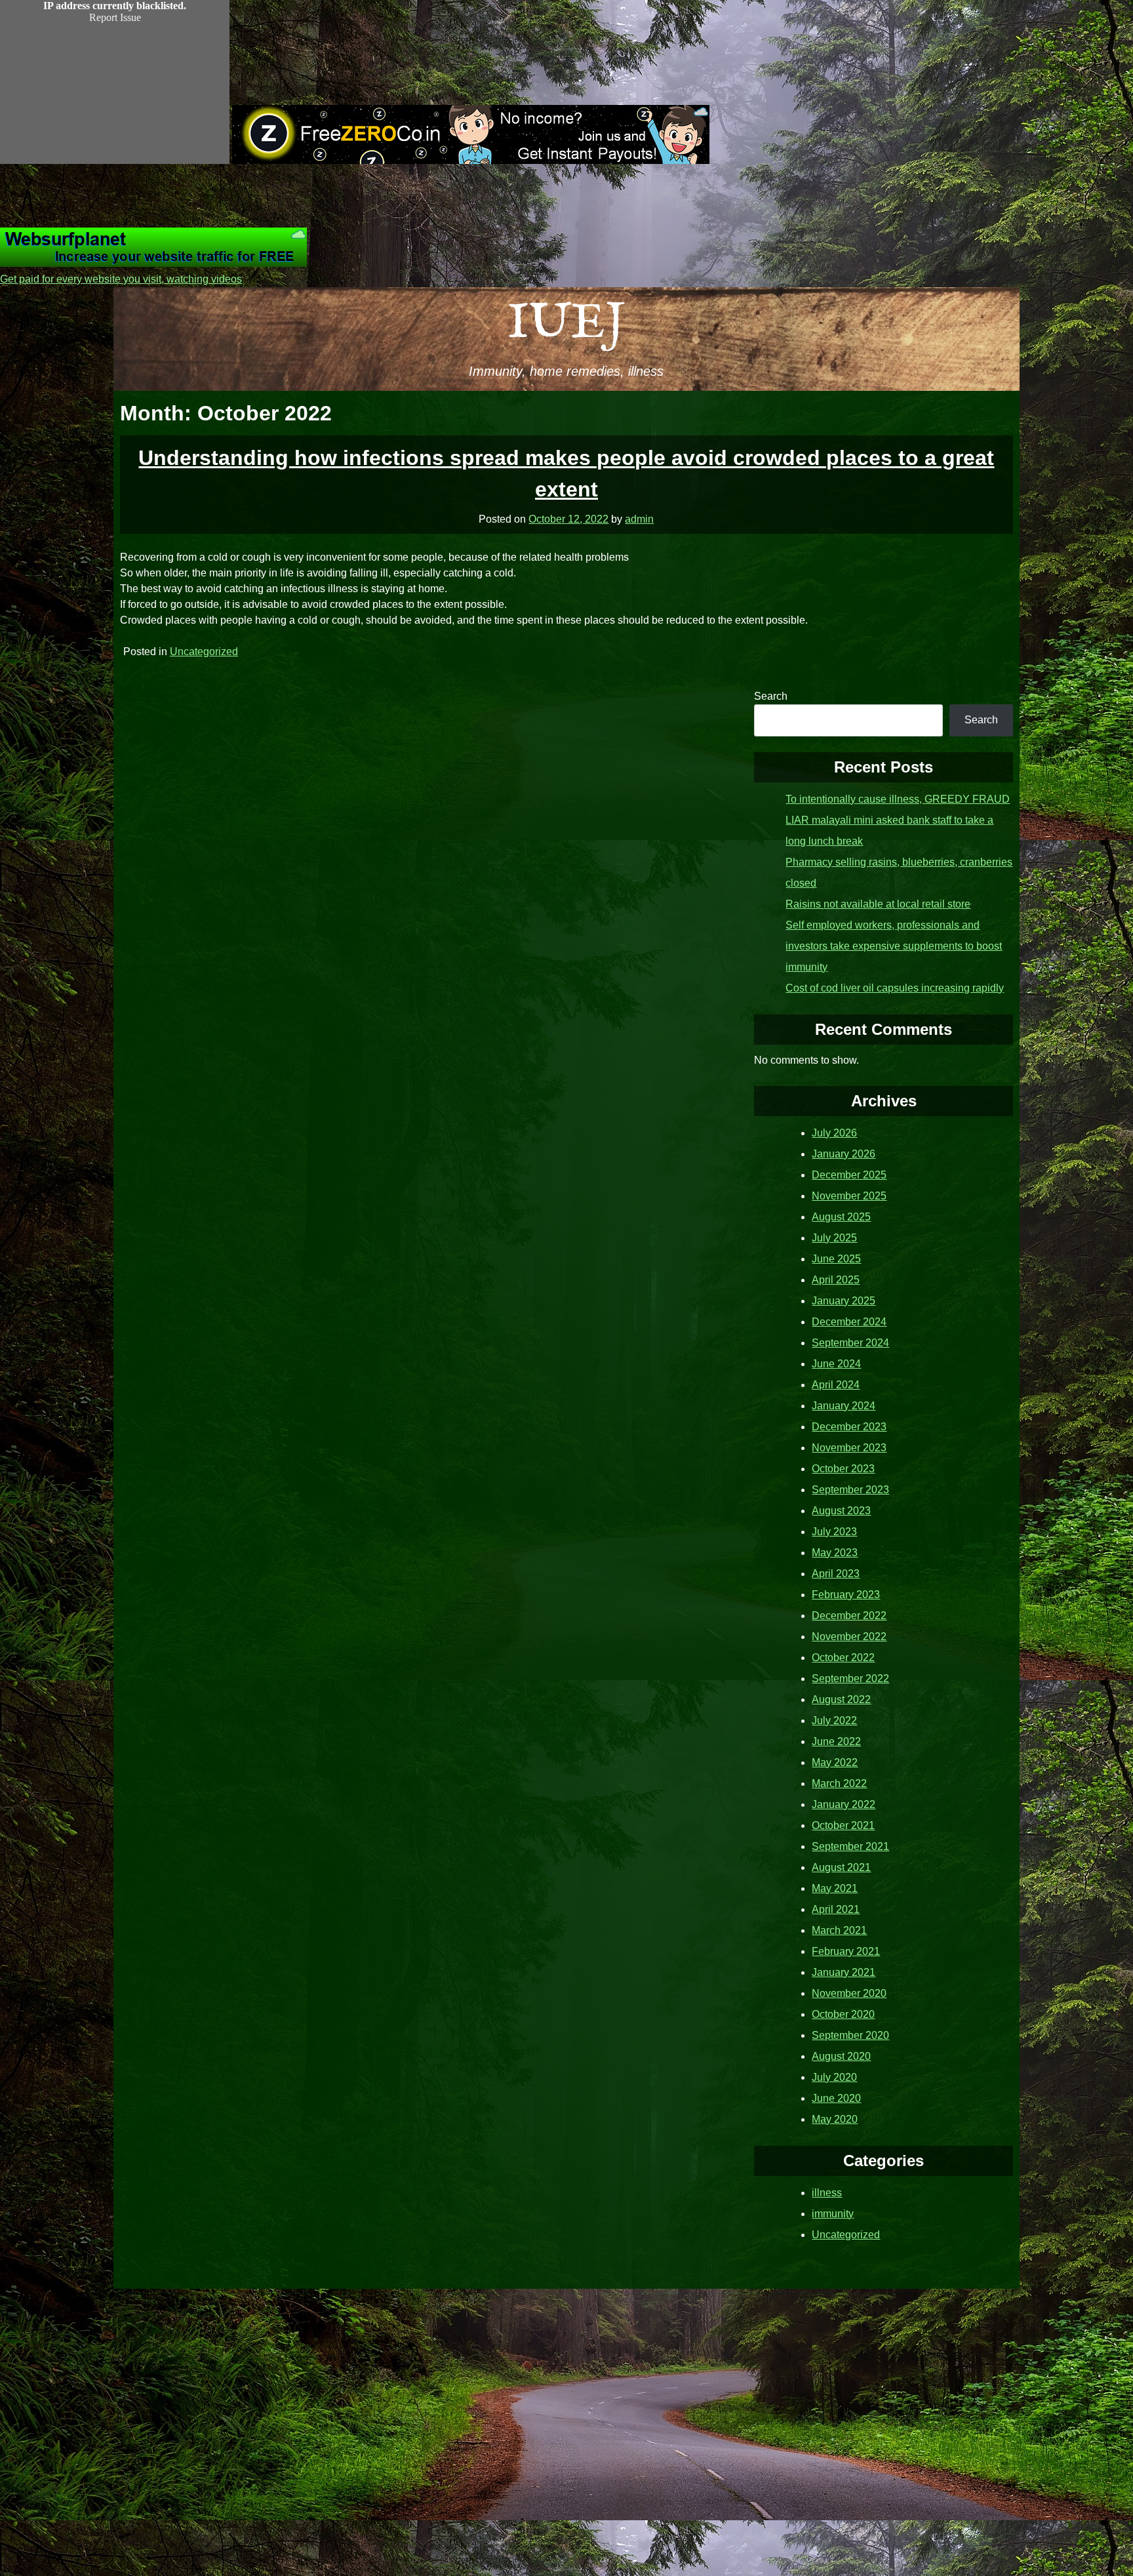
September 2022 (850, 1679)
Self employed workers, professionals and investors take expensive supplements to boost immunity (894, 946)
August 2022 (841, 1700)
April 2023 (836, 1574)
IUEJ (566, 324)
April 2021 (836, 1909)
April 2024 (836, 1385)
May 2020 (835, 2119)
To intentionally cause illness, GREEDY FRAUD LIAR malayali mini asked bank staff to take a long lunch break (898, 820)
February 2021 (846, 1951)
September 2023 (850, 1490)
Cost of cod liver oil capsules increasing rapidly (895, 988)
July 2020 (834, 2077)
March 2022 (839, 1783)
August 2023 (841, 1511)
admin (639, 519)
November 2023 (849, 1448)
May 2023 (835, 1553)
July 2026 (834, 1133)
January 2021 (844, 1972)
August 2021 (841, 1867)
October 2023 (843, 1469)
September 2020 (850, 2035)
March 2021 (839, 1930)
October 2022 (843, 1658)
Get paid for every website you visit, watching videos (121, 279)
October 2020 (843, 2014)
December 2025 (849, 1175)
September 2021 (850, 1846)
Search (771, 696)
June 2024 (836, 1364)
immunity (833, 2214)
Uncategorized (204, 652)
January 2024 (844, 1406)
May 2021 (835, 1888)
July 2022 (834, 1721)
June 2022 (836, 1741)
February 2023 (846, 1595)
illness (827, 2193)
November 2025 (849, 1196)
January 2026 (844, 1154)
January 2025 (844, 1301)
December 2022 (849, 1616)
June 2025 (836, 1259)
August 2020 (841, 2056)
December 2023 (849, 1427)
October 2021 (843, 1825)
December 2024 (849, 1322)
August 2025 (841, 1217)
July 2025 (834, 1238)
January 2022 (844, 1804)
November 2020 (849, 1993)
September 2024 (850, 1343)
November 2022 (849, 1637)
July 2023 (834, 1532)
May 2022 (835, 1762)
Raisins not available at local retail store (878, 904)
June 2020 (836, 2098)
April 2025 (836, 1280)
